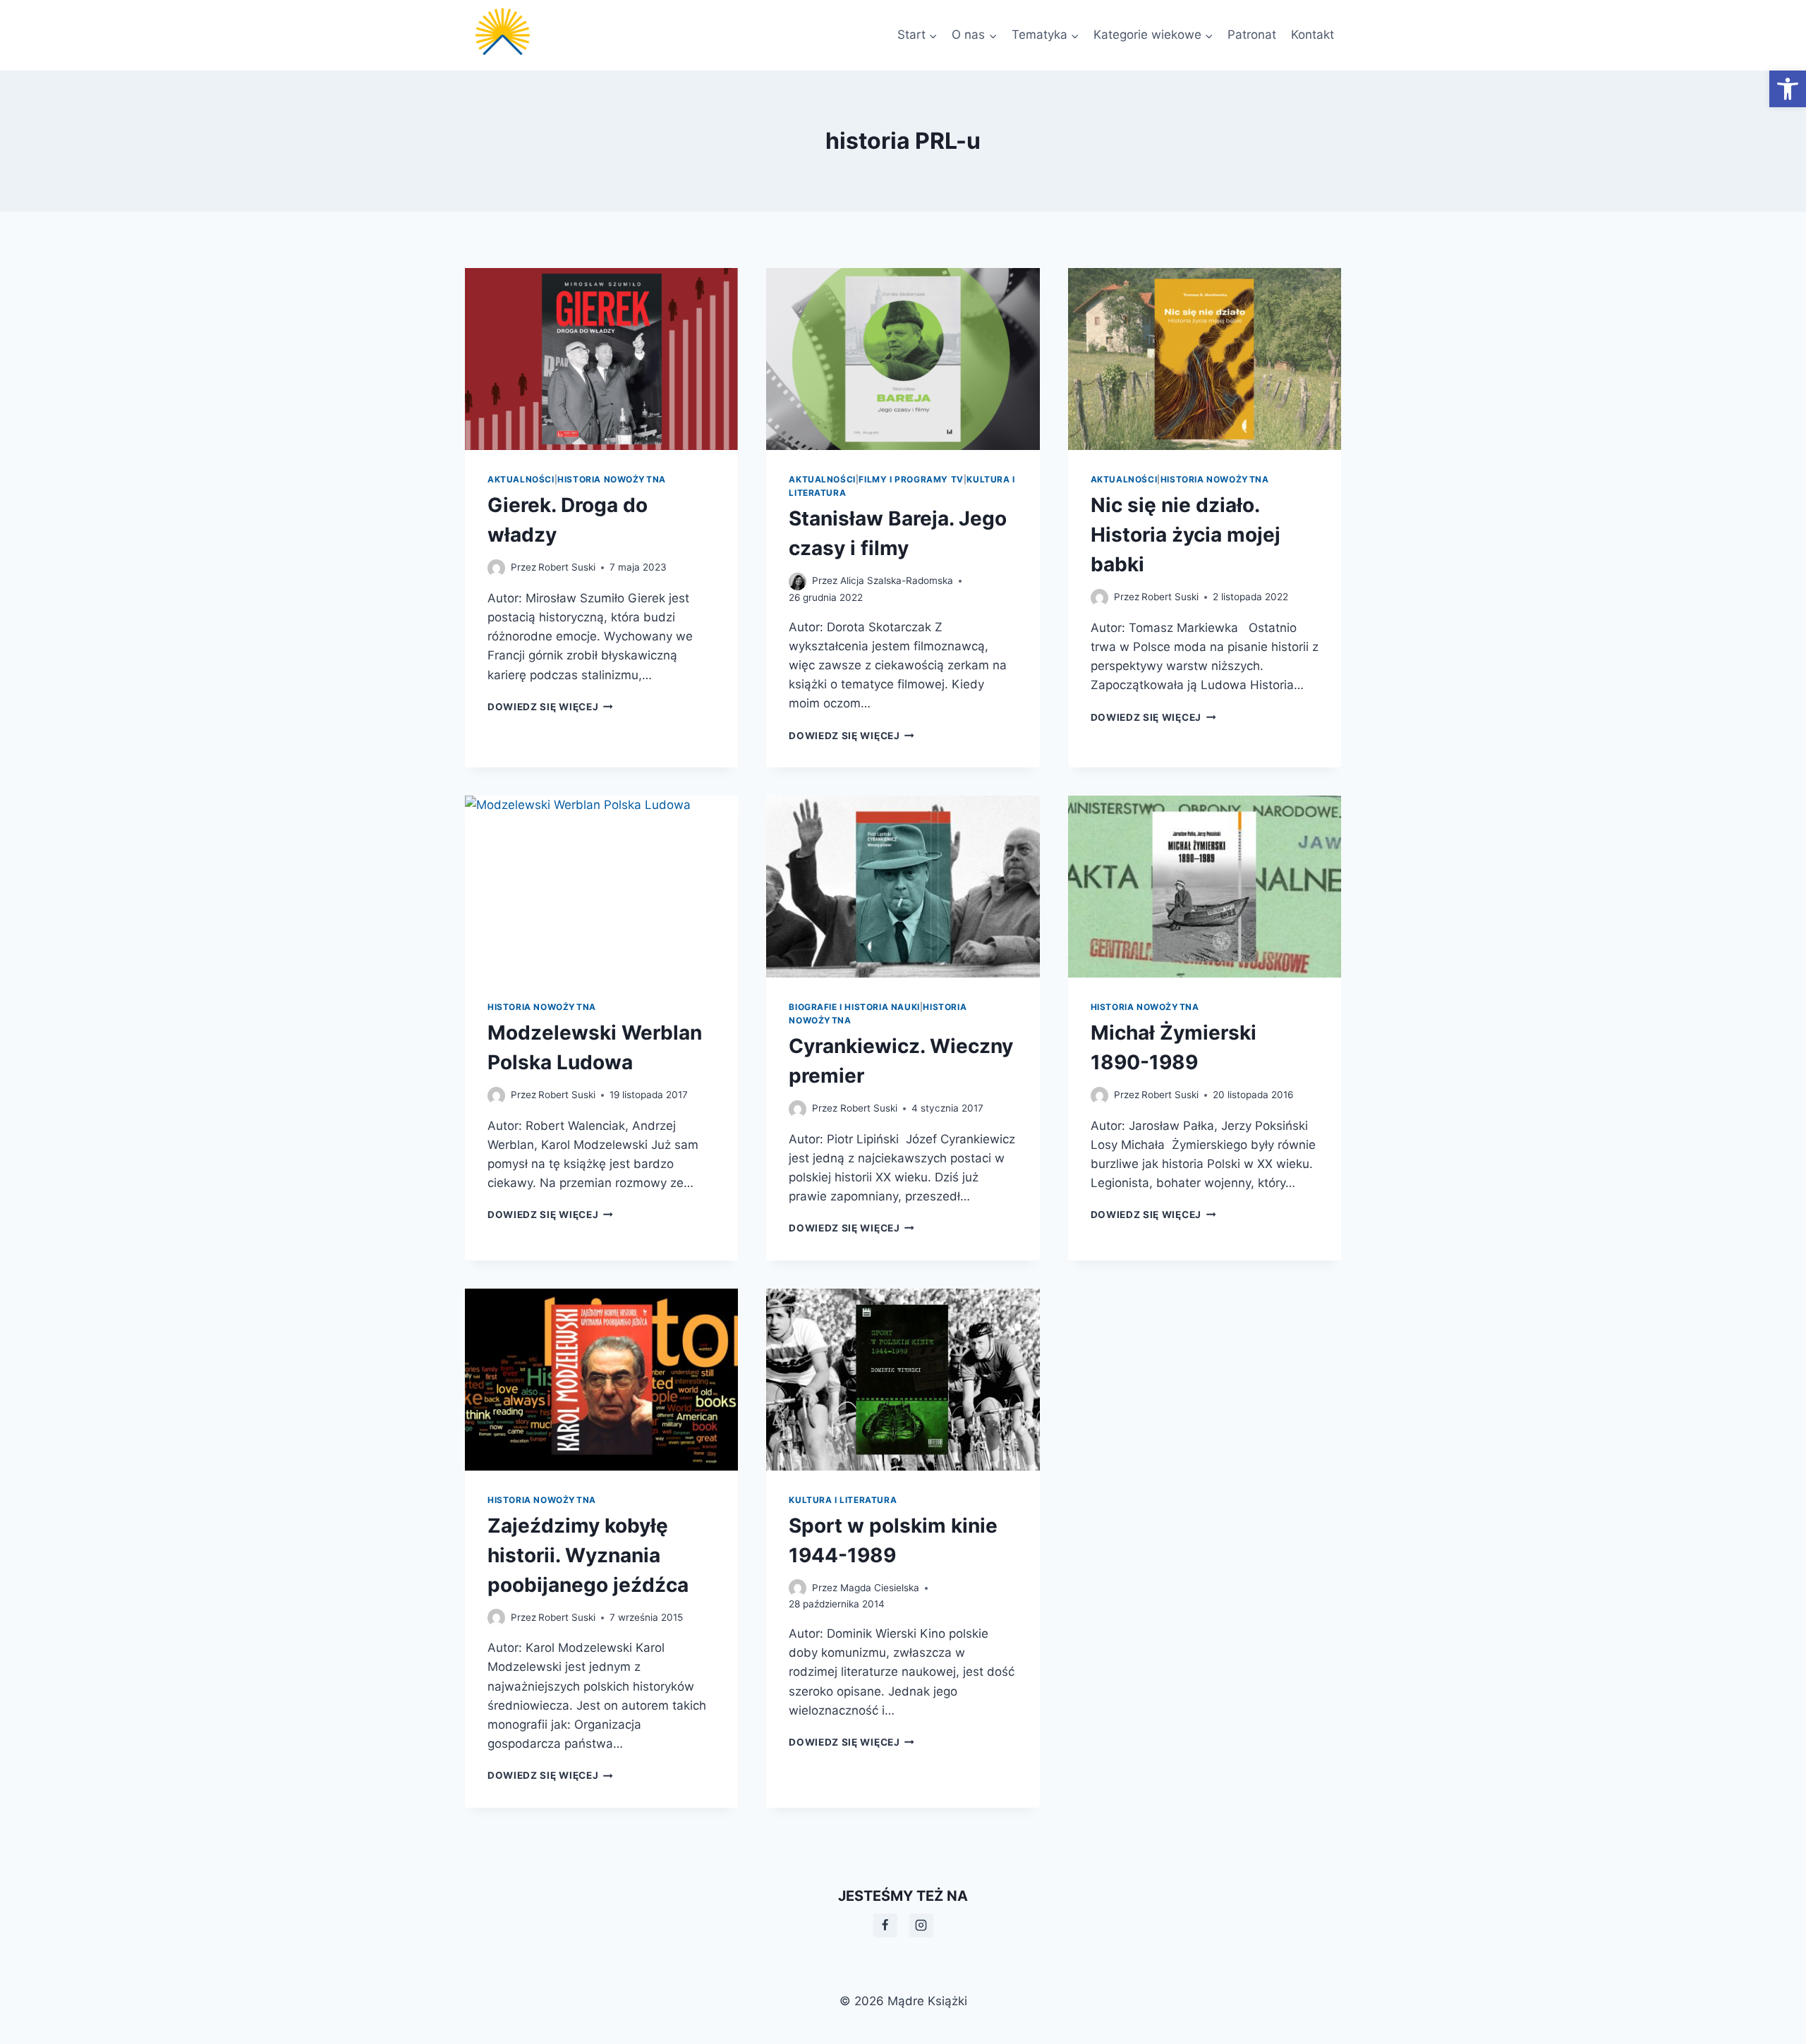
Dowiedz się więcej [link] (550, 707)
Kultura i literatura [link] (843, 1500)
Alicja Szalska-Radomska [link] (897, 580)
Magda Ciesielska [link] (880, 1588)
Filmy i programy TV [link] (911, 479)
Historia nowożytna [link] (612, 479)
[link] (1788, 89)
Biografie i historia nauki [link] (854, 1007)
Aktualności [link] (521, 479)
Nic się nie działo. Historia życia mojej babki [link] (1186, 535)
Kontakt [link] (1313, 35)
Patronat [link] (1252, 35)
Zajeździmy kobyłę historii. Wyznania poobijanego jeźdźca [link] (588, 1555)
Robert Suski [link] (567, 567)
